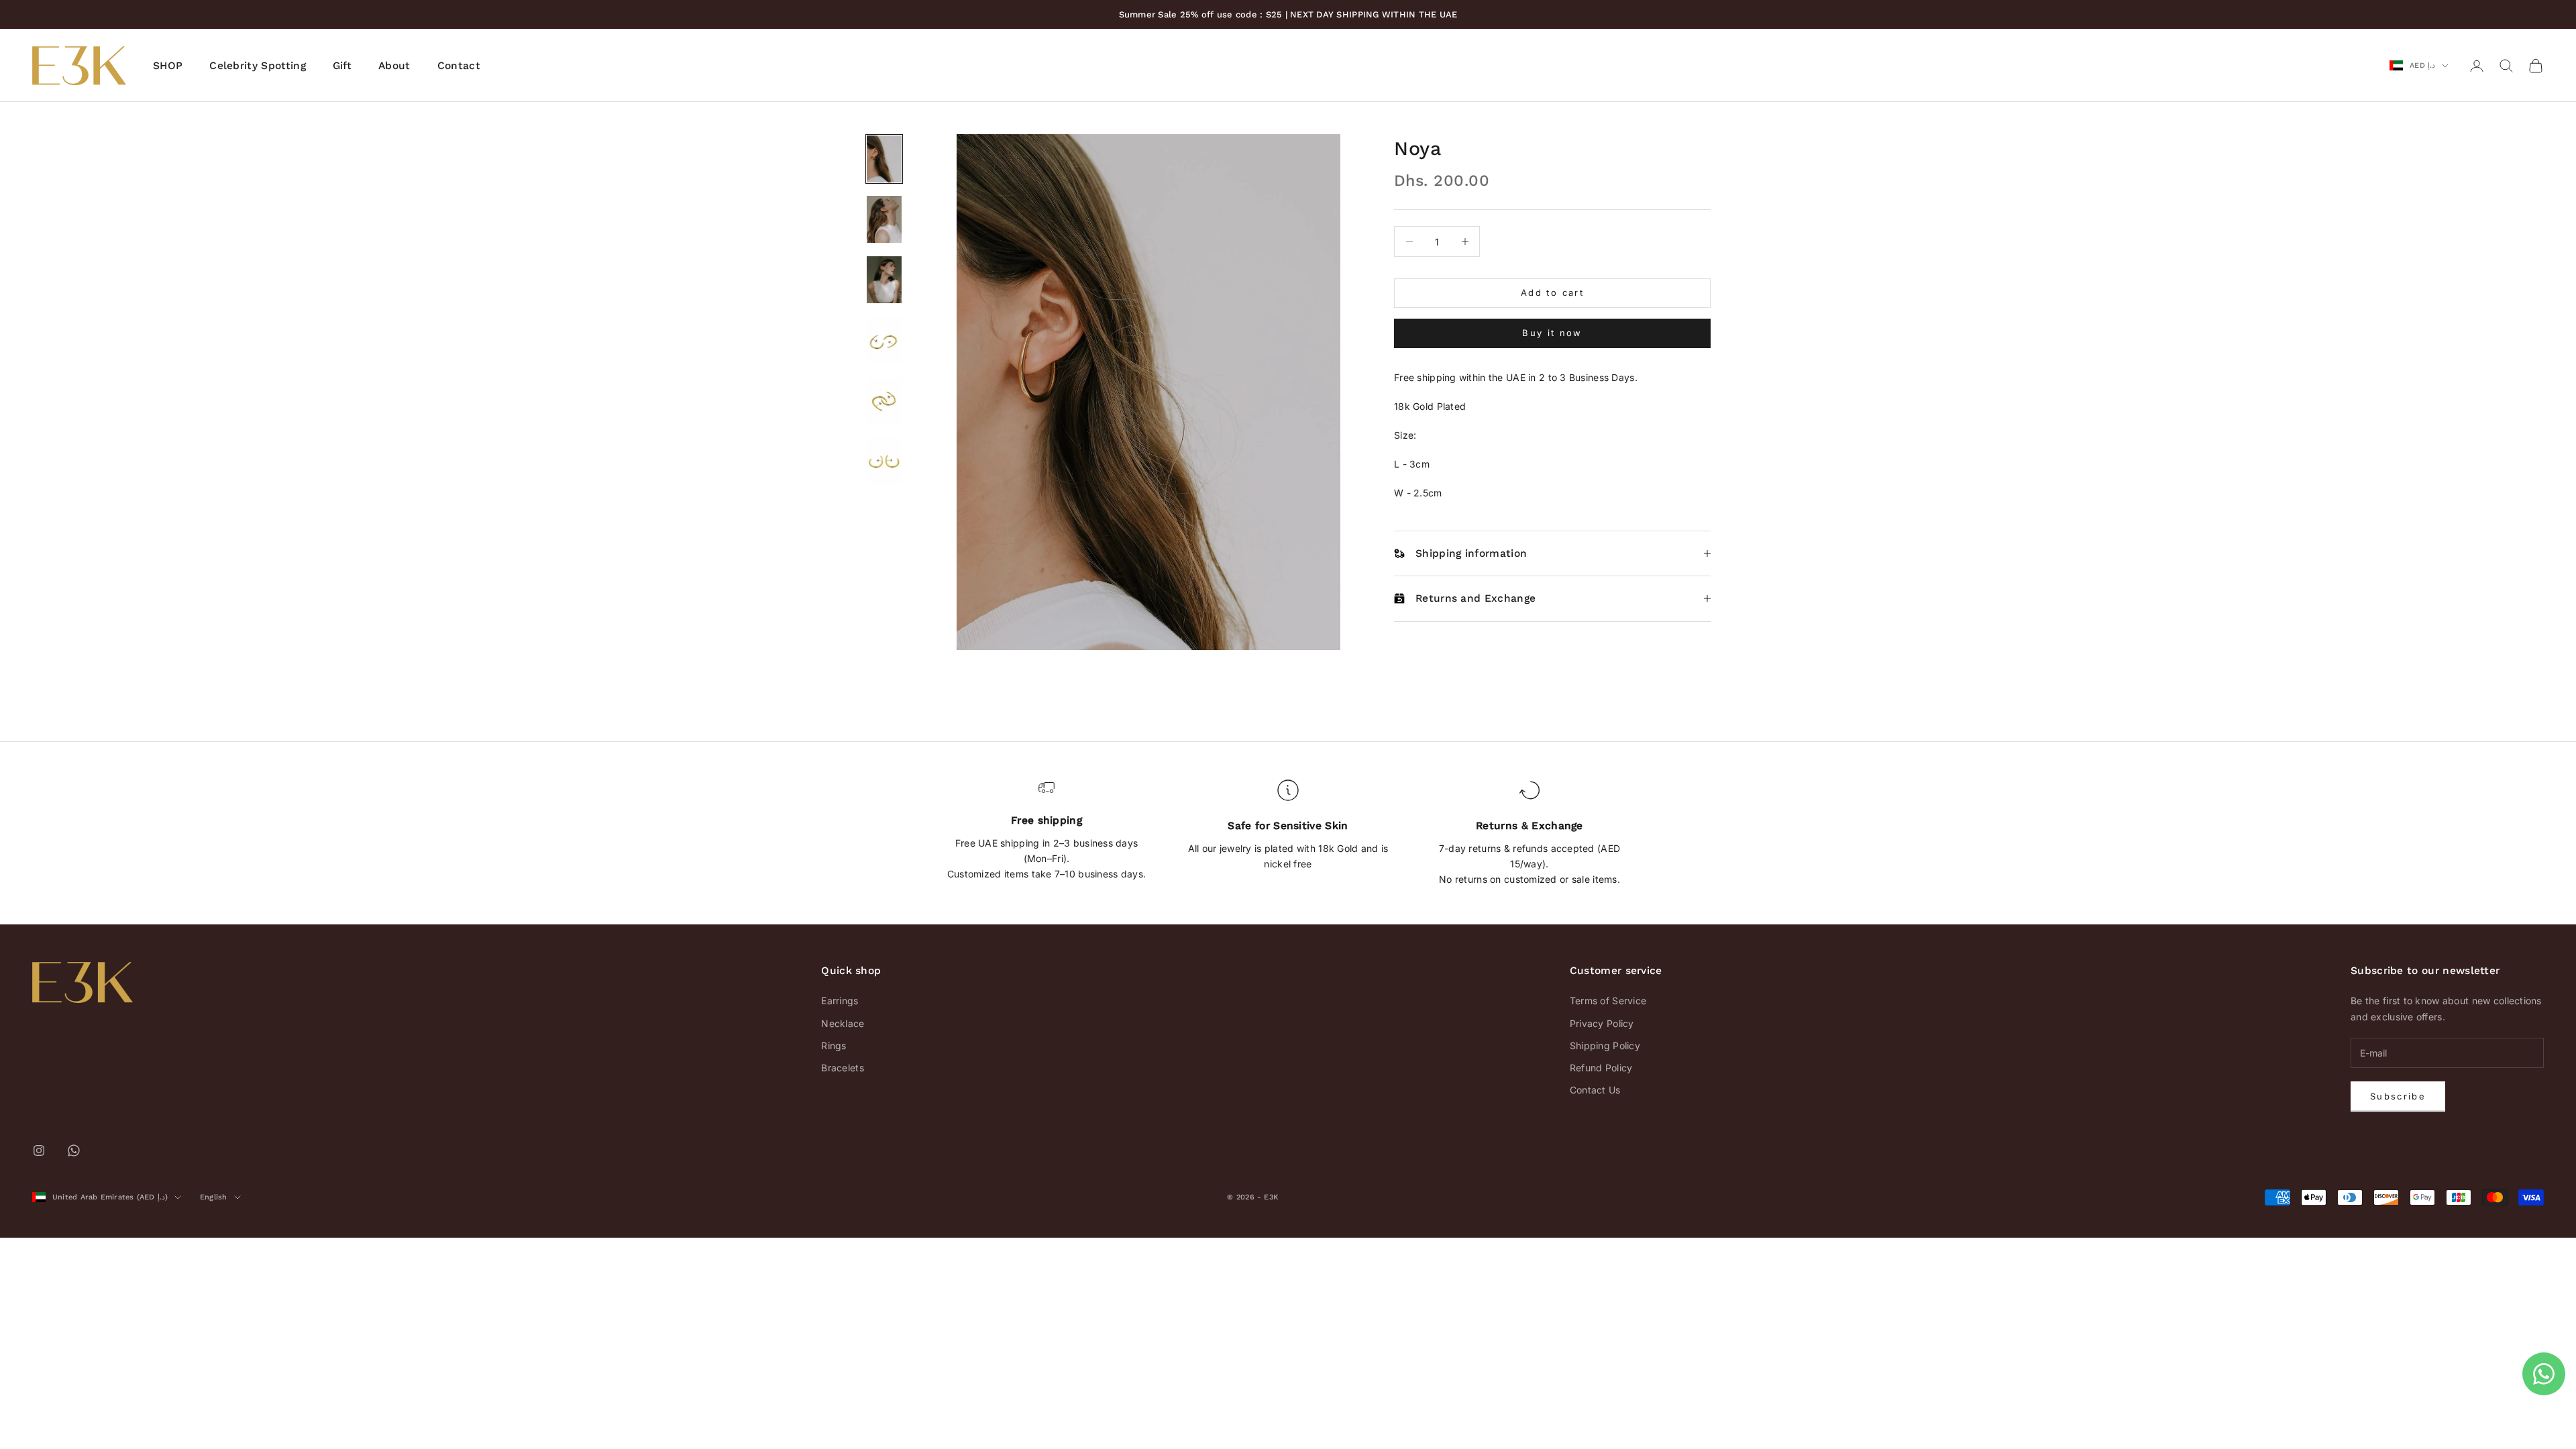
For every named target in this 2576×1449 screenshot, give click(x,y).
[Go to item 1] (884, 159)
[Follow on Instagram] (39, 1150)
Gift (342, 65)
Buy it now (1552, 333)
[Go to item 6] (884, 462)
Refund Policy (1601, 1068)
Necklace (843, 1023)
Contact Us (1595, 1090)
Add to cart (1552, 292)
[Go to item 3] (884, 280)
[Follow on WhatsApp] (74, 1150)
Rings (834, 1045)
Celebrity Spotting (258, 65)
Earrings (840, 1001)
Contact (459, 65)
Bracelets (843, 1068)
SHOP (168, 65)
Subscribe (2398, 1096)
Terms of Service (1608, 1001)
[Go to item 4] (884, 340)
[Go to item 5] (884, 401)
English (214, 1197)
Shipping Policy (1605, 1045)
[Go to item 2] (884, 219)
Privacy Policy (1602, 1023)
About (394, 65)
